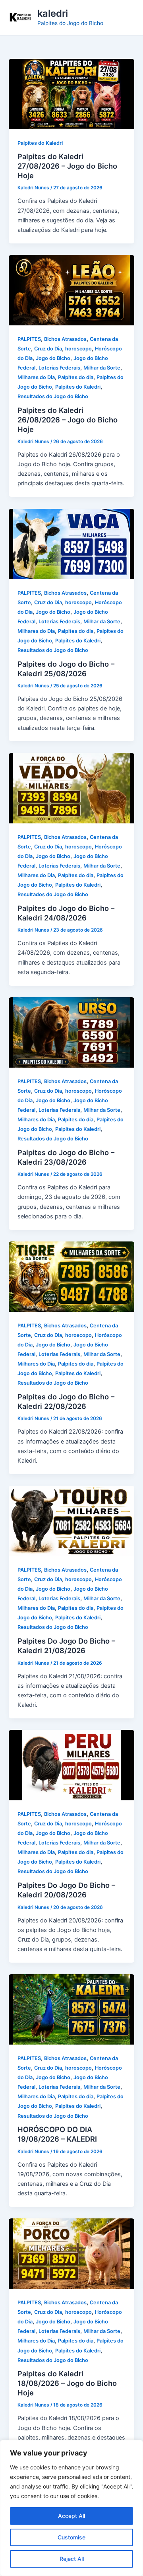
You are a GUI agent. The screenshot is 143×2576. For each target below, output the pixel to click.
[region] (71, 2508)
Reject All (72, 2559)
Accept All (71, 2516)
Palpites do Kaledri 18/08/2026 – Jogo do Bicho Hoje (67, 2383)
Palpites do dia (76, 377)
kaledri (53, 13)
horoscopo (78, 349)
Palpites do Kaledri (40, 143)
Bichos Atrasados (65, 339)
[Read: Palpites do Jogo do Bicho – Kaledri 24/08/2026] (71, 788)
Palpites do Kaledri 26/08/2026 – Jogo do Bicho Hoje (68, 419)
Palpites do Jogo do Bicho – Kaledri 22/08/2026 (66, 1401)
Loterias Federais (59, 368)
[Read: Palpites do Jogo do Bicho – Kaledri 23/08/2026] (71, 1032)
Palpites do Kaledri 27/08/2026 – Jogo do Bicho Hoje (67, 166)
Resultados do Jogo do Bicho (53, 396)
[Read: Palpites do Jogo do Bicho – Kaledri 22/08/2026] (71, 1276)
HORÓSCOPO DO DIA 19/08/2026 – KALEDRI (57, 2134)
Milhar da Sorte (102, 368)
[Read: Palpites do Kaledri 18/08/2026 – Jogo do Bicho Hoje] (71, 2253)
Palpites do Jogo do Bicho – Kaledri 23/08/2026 (66, 1157)
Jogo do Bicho (53, 358)
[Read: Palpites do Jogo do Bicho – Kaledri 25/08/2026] (71, 543)
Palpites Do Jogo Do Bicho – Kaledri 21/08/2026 (66, 1646)
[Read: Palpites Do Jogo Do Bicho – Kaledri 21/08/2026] (71, 1520)
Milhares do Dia (36, 377)
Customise (71, 2537)
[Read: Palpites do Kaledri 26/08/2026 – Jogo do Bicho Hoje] (71, 290)
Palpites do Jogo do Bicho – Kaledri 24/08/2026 (66, 913)
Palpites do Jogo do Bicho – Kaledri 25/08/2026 (66, 669)
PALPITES (29, 339)
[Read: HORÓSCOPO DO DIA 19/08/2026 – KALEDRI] (71, 2009)
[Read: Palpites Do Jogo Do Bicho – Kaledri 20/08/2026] (71, 1765)
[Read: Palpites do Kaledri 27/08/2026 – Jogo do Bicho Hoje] (71, 93)
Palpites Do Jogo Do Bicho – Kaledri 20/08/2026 (66, 1890)
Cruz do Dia (48, 349)
